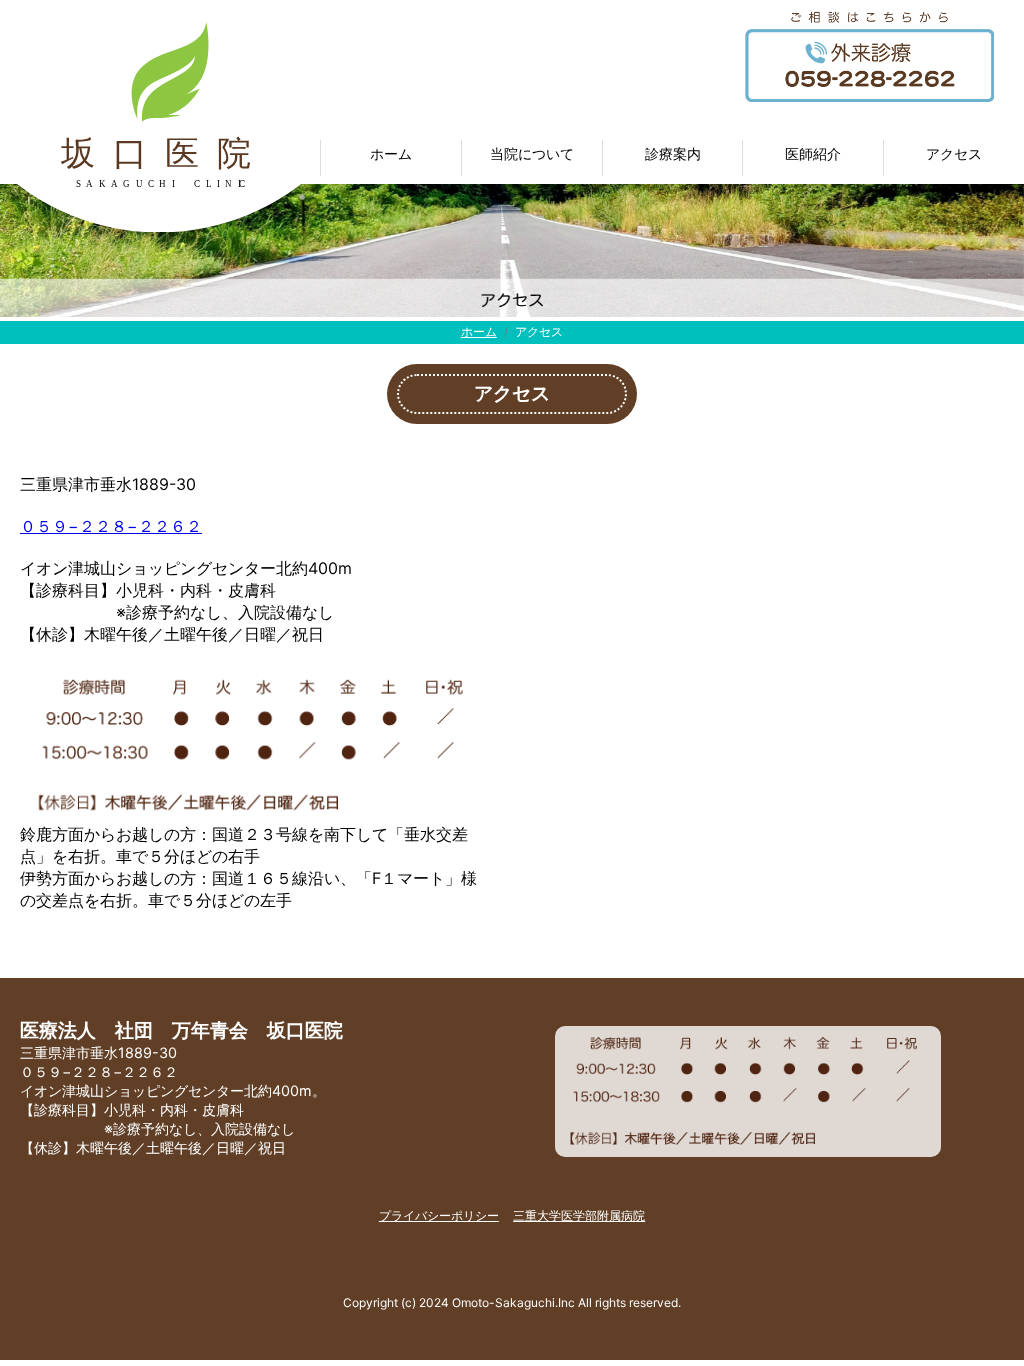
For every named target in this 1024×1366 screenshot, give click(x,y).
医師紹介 (813, 224)
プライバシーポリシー (439, 1215)
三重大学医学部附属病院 (579, 1215)
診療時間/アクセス (954, 189)
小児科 (673, 224)
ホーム (479, 331)
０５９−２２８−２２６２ (111, 526)
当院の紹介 (532, 189)
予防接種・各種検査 (673, 294)
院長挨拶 (813, 189)
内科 (673, 189)
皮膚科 (673, 259)
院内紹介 (532, 224)
